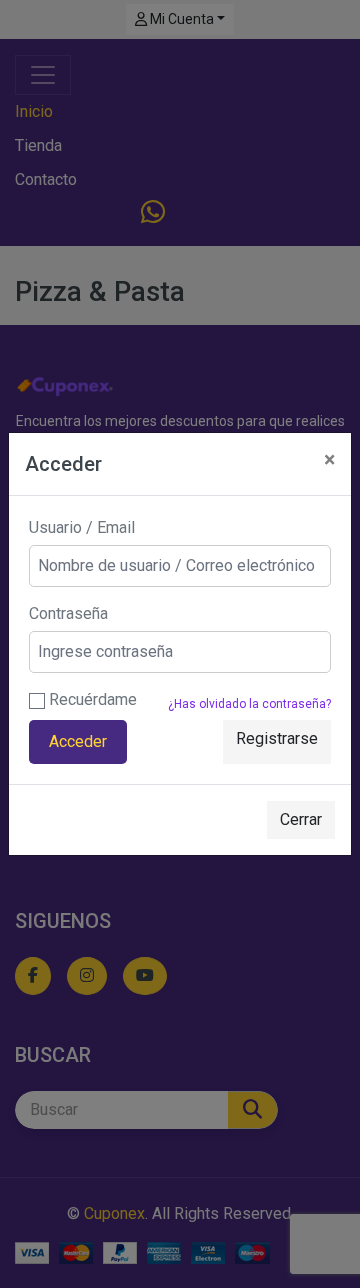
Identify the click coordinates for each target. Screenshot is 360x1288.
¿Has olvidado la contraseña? (249, 704)
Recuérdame (91, 699)
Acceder (78, 741)
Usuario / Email (82, 527)
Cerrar (301, 819)
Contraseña (68, 613)
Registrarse (277, 738)
